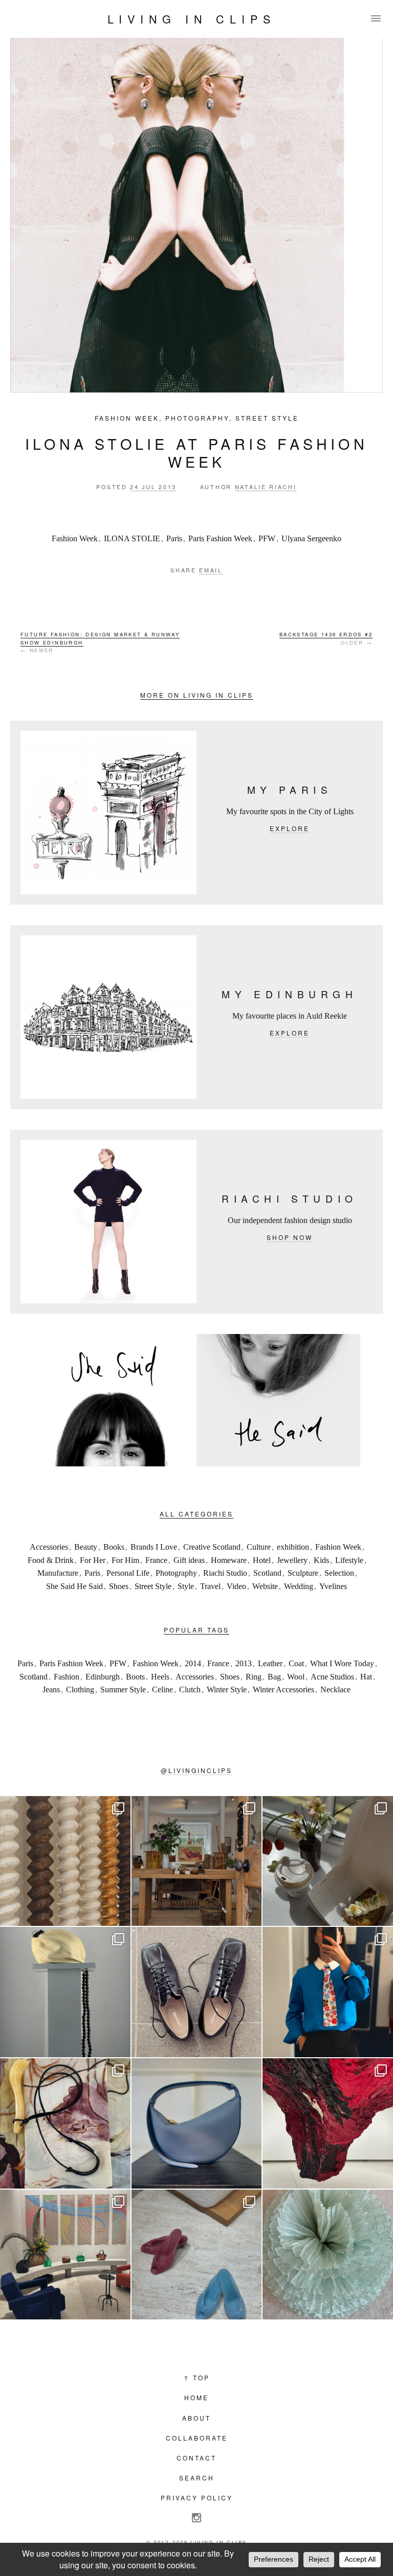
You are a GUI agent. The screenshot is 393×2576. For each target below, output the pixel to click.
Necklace (335, 1689)
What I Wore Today (342, 1663)
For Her (93, 1560)
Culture (259, 1547)
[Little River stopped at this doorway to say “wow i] (197, 1861)
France (156, 1560)
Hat (366, 1677)
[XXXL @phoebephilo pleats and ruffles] (328, 2255)
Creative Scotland (212, 1547)
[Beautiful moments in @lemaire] (65, 1992)
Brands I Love (154, 1547)
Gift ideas (189, 1560)
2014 (193, 1663)
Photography (197, 418)
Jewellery (292, 1560)
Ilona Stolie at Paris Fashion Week (196, 452)
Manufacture (58, 1573)
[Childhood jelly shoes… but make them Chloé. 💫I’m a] (197, 2255)
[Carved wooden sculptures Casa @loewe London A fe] (65, 1861)
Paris (174, 538)
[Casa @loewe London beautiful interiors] (65, 2255)
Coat (296, 1663)
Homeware (229, 1560)
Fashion (67, 1677)
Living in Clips (192, 19)
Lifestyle (349, 1560)
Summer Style (123, 1689)
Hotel (262, 1560)
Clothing (80, 1689)
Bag (274, 1677)
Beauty (86, 1547)
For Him (125, 1560)
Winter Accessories (283, 1689)
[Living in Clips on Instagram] (196, 2518)
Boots (135, 1677)
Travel (210, 1586)
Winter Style (227, 1689)
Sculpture (303, 1573)
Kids (321, 1560)
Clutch (190, 1689)
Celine (162, 1689)
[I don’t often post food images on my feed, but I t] (328, 1861)
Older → (326, 638)
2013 (244, 1663)
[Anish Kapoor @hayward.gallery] (328, 2123)
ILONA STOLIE (132, 538)
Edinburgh (103, 1677)
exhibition (293, 1547)
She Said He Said (74, 1586)
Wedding (299, 1586)
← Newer (100, 642)
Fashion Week (127, 418)
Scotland (267, 1573)
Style (186, 1586)
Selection (339, 1573)
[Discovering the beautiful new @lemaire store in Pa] (65, 2123)
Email (211, 570)
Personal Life (128, 1573)
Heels (160, 1677)
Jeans (51, 1689)
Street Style (267, 418)
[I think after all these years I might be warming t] (197, 1992)
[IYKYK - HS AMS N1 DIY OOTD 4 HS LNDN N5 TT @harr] (328, 1992)
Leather (270, 1663)
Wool (296, 1677)
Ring (254, 1677)
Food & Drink (51, 1560)
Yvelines (333, 1586)
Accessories (49, 1547)
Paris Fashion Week (220, 538)
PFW (267, 538)
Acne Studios (332, 1677)
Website (265, 1586)
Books (114, 1547)
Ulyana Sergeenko (311, 538)
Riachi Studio (225, 1573)
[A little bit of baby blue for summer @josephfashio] (197, 2123)
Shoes (119, 1586)
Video (236, 1586)
